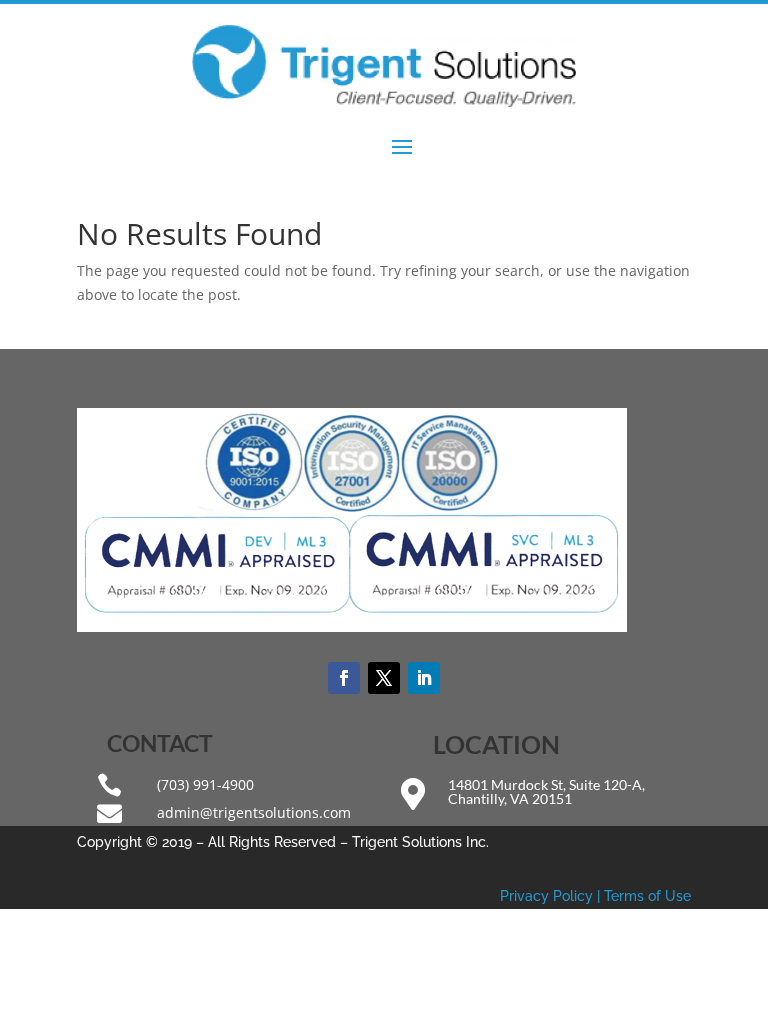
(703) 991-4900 (205, 784)
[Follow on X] (384, 678)
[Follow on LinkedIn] (424, 678)
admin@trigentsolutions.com (254, 812)
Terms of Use (647, 896)
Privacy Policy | (552, 896)
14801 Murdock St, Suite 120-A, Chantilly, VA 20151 (546, 791)
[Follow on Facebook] (344, 678)
